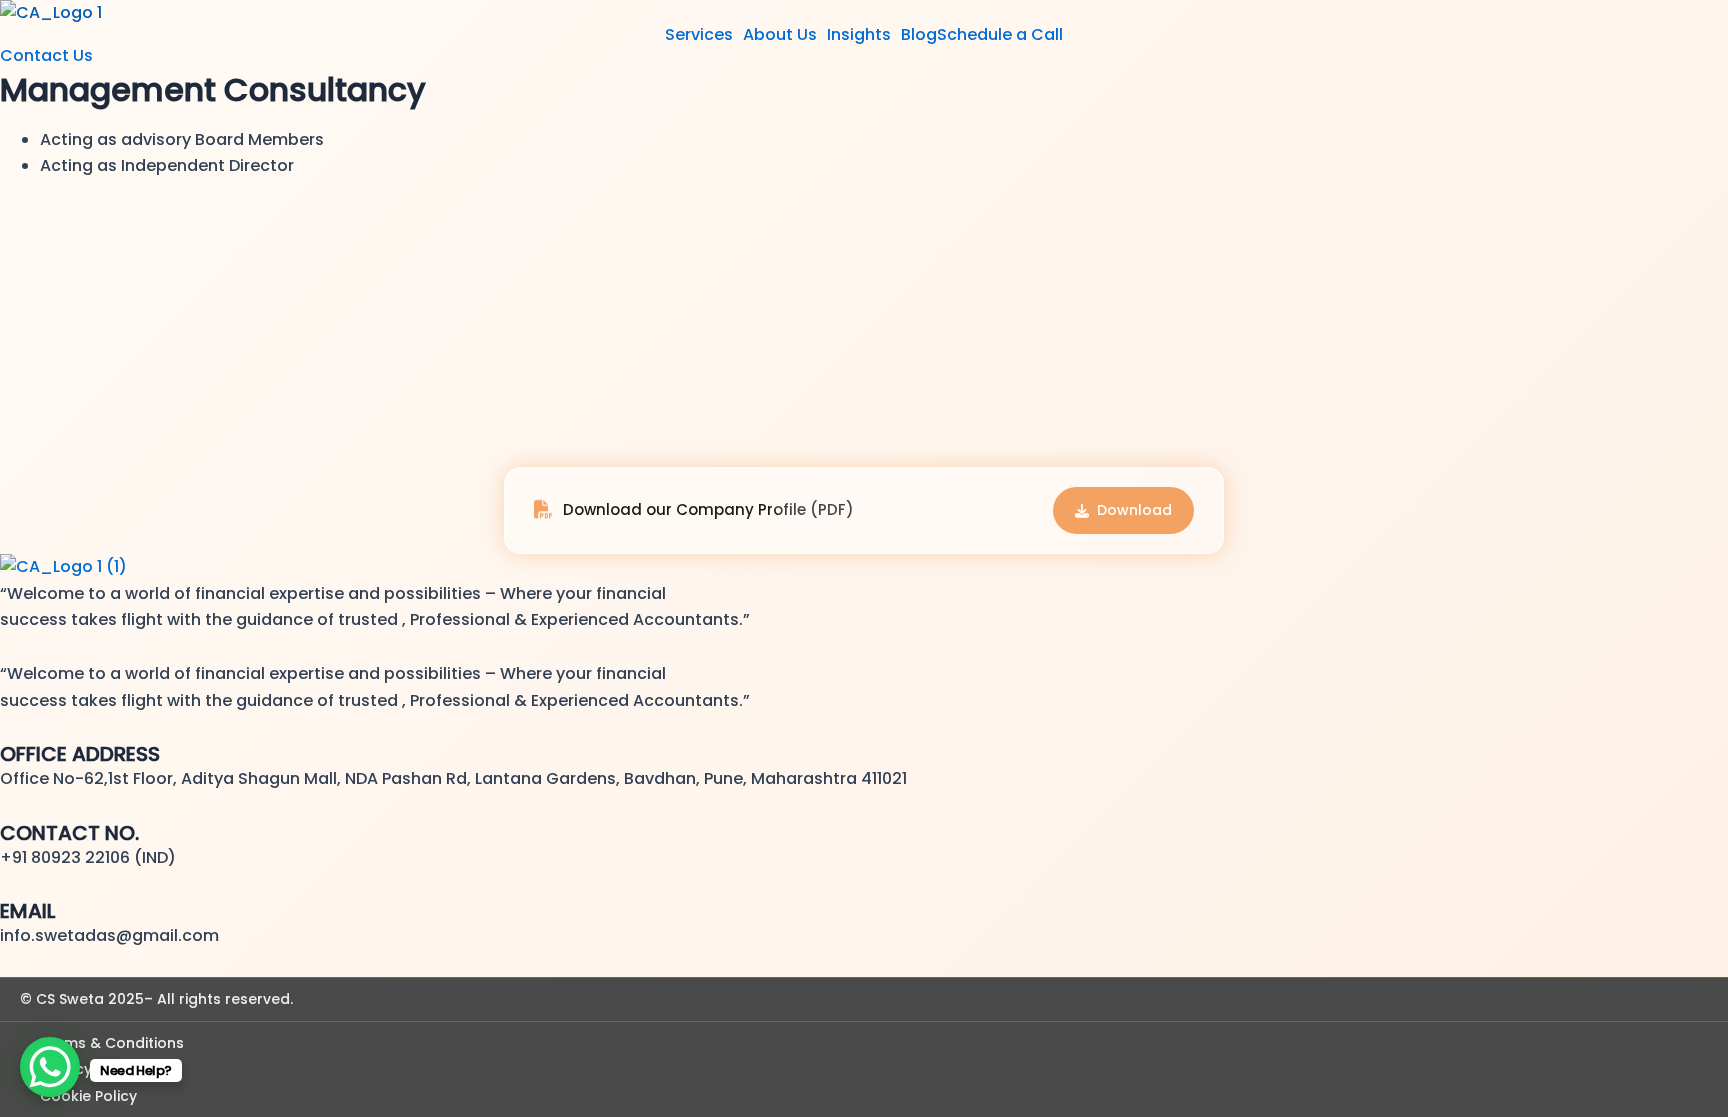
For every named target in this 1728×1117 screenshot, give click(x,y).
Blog (919, 35)
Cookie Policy (88, 1096)
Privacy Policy (89, 1069)
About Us (780, 35)
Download (1134, 510)
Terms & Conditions (112, 1043)
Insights (859, 35)
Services (699, 35)
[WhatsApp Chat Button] (50, 1067)
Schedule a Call (1000, 35)
